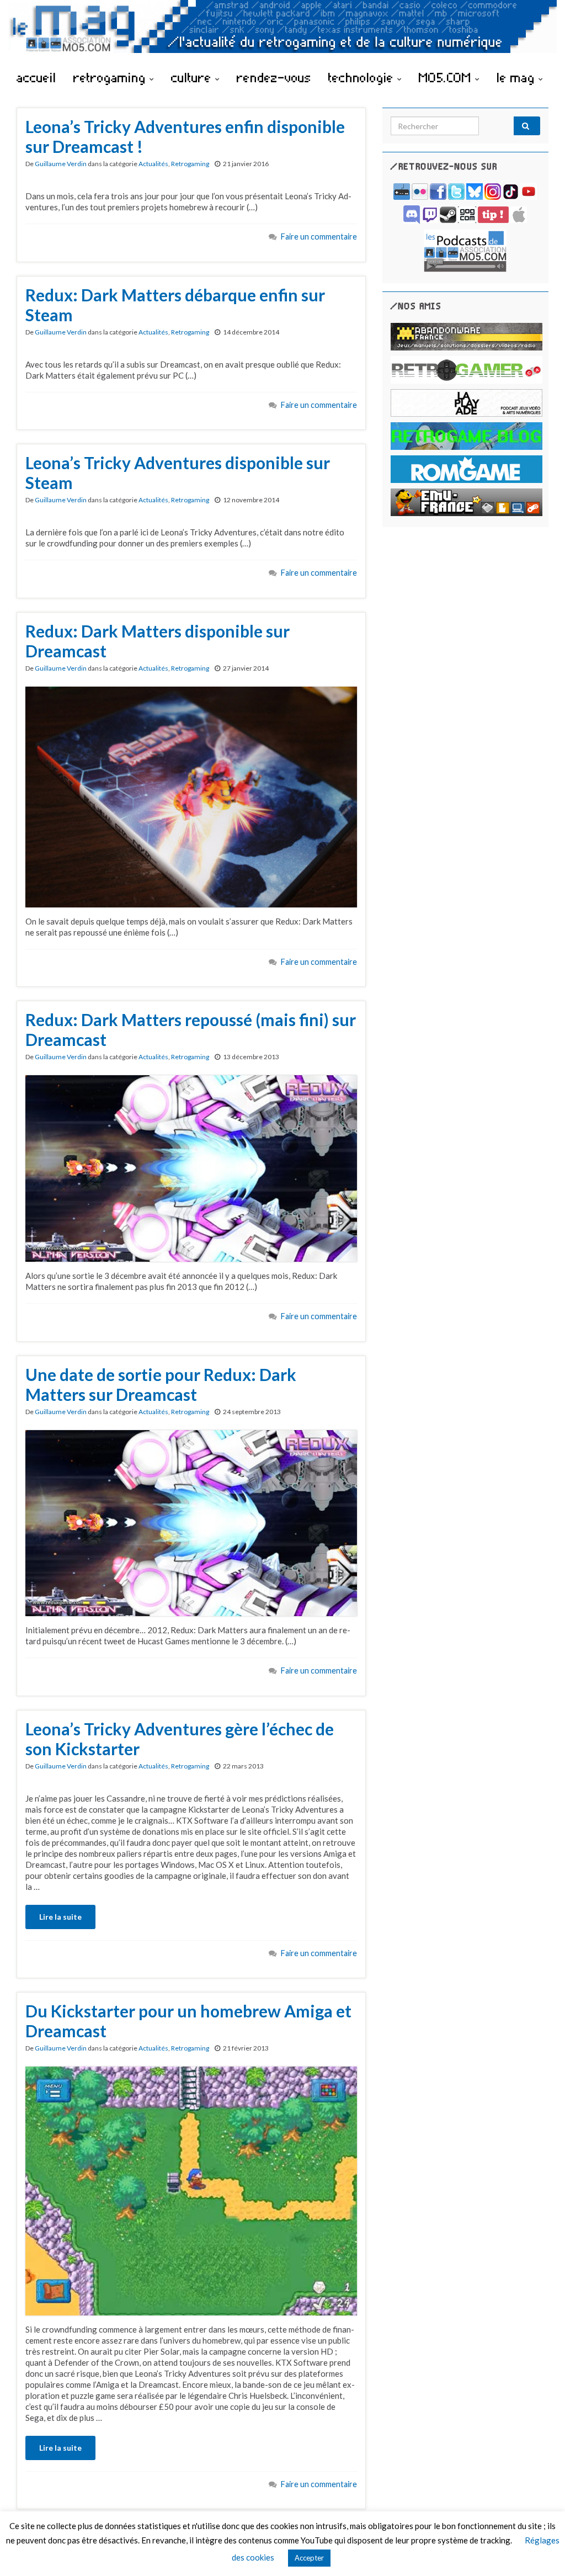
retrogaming (111, 77)
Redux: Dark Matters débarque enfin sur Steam (175, 305)
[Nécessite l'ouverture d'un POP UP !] (465, 250)
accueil (36, 77)
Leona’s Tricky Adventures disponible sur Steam (178, 472)
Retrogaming (190, 164)
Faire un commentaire (319, 237)
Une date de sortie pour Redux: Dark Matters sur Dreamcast (161, 1384)
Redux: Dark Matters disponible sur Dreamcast (158, 641)
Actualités (153, 164)
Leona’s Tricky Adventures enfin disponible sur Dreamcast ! (185, 136)
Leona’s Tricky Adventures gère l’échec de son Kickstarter (180, 1739)
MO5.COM (447, 77)
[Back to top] (540, 2551)
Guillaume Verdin (61, 164)
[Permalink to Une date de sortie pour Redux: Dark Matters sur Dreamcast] (191, 1522)
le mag (518, 77)
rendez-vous (274, 77)
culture (193, 77)
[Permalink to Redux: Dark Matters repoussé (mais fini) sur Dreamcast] (191, 1167)
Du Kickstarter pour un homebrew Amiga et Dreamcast (188, 2021)
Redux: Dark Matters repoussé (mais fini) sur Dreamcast (191, 1029)
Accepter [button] (309, 2558)
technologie (363, 77)
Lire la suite (60, 1917)
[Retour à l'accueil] (282, 32)
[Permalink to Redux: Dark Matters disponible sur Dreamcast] (191, 796)
